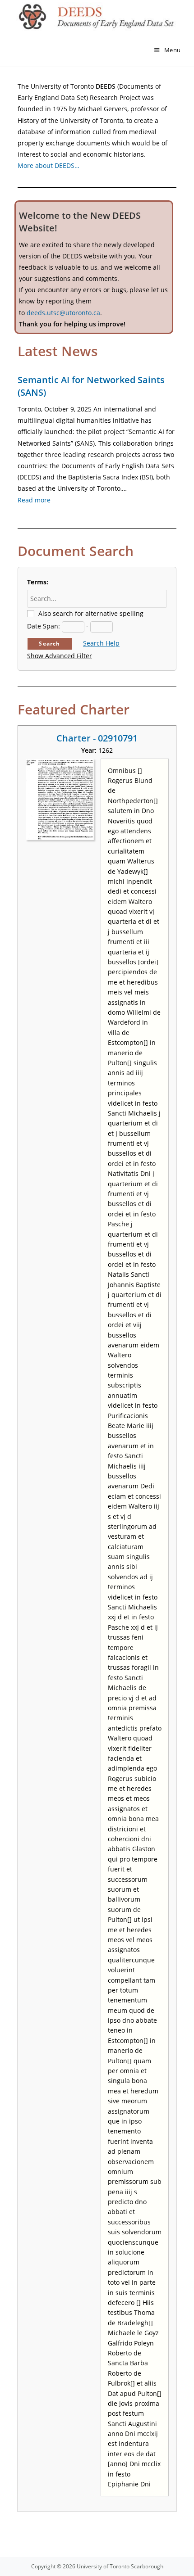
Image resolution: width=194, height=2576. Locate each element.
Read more (34, 500)
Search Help (101, 643)
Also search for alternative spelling (91, 613)
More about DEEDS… (48, 165)
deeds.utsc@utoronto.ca (63, 313)
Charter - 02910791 (97, 738)
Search (49, 644)
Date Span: (44, 626)
